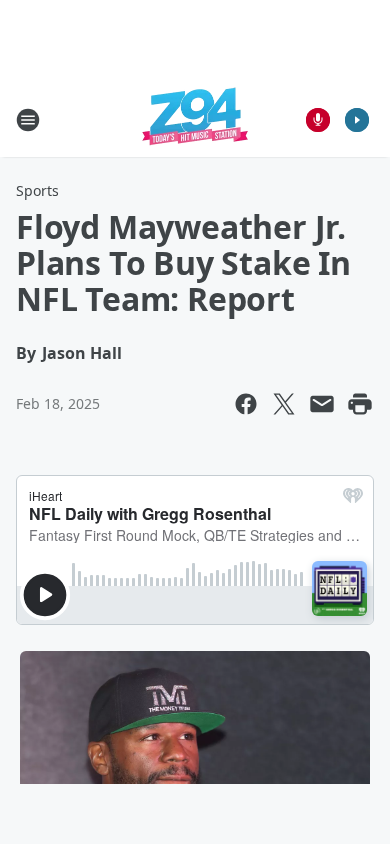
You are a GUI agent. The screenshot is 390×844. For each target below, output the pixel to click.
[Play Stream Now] (357, 120)
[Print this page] (360, 404)
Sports (37, 190)
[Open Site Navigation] (28, 120)
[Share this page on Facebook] (246, 404)
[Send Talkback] (318, 120)
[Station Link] (195, 119)
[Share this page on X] (284, 404)
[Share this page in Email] (322, 404)
